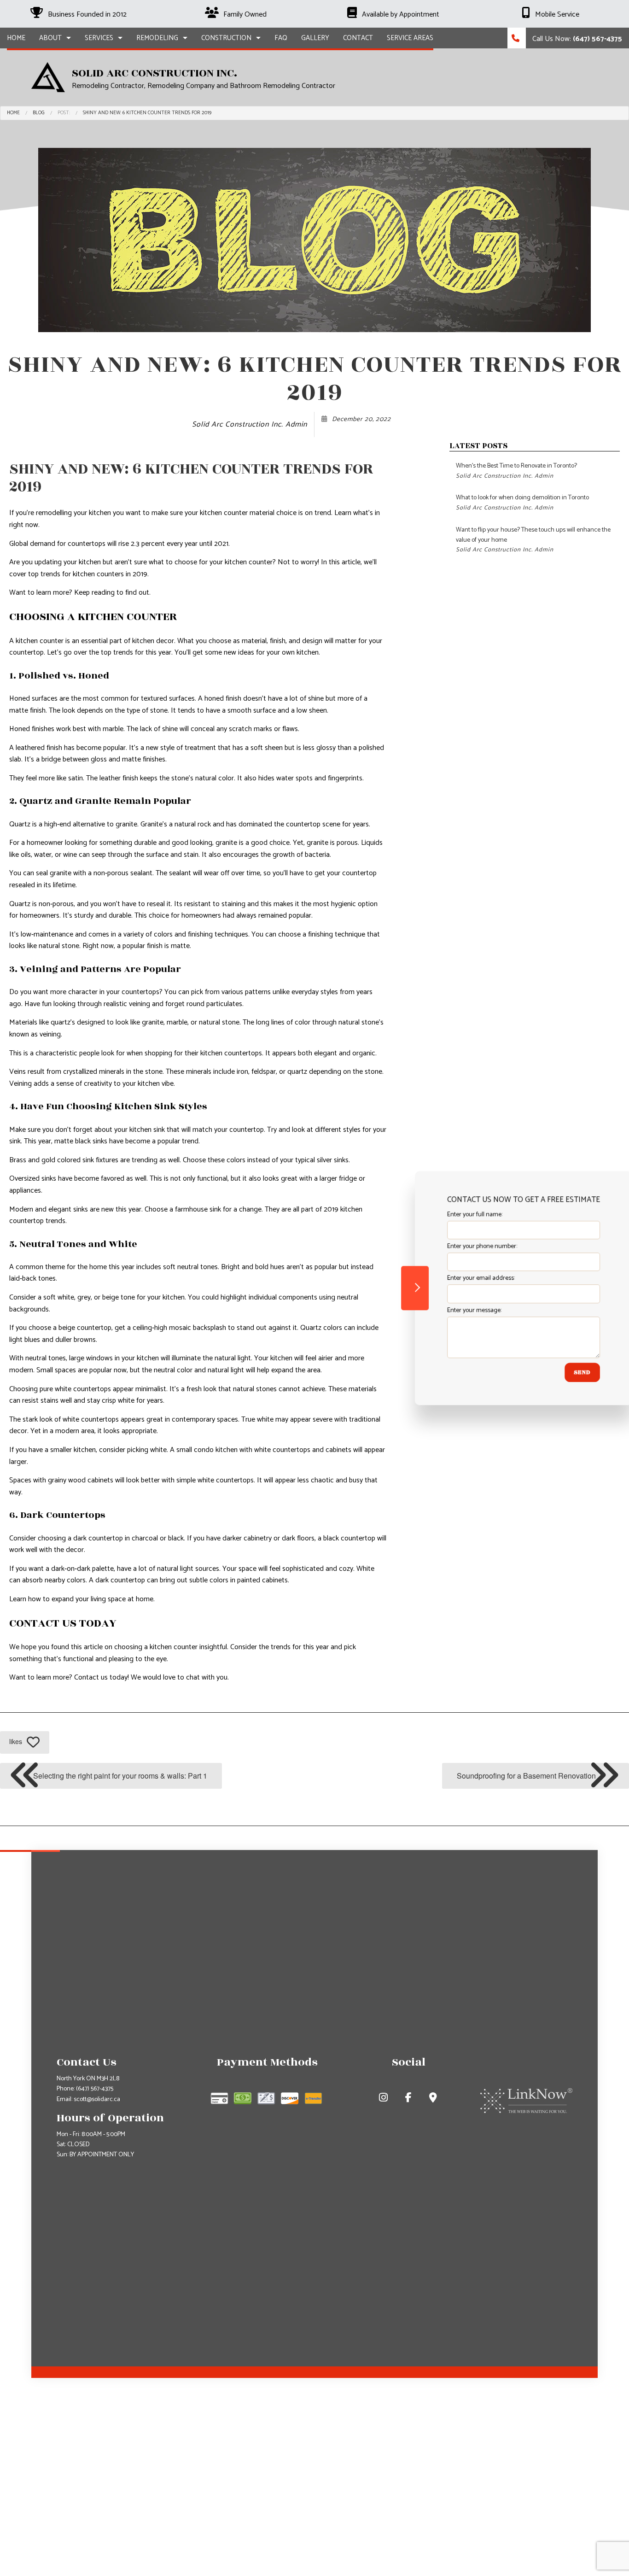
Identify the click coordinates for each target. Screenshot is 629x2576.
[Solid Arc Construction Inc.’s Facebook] (409, 2099)
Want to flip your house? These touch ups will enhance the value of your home (533, 540)
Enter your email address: (465, 1279)
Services (99, 38)
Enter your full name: (459, 1215)
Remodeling (157, 38)
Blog (39, 113)
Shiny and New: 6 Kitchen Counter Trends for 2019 (147, 113)
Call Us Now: (576, 39)
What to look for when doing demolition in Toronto (522, 502)
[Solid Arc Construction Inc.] (48, 77)
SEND (567, 1372)
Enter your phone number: (466, 1246)
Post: (64, 113)
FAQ (281, 38)
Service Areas (410, 38)
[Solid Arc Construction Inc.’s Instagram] (384, 2099)
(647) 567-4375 (95, 2089)
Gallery (315, 38)
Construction (226, 38)
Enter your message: (459, 1310)
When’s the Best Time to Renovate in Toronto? (516, 471)
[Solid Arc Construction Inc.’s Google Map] (434, 2099)
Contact (358, 38)
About (50, 38)
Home (16, 38)
